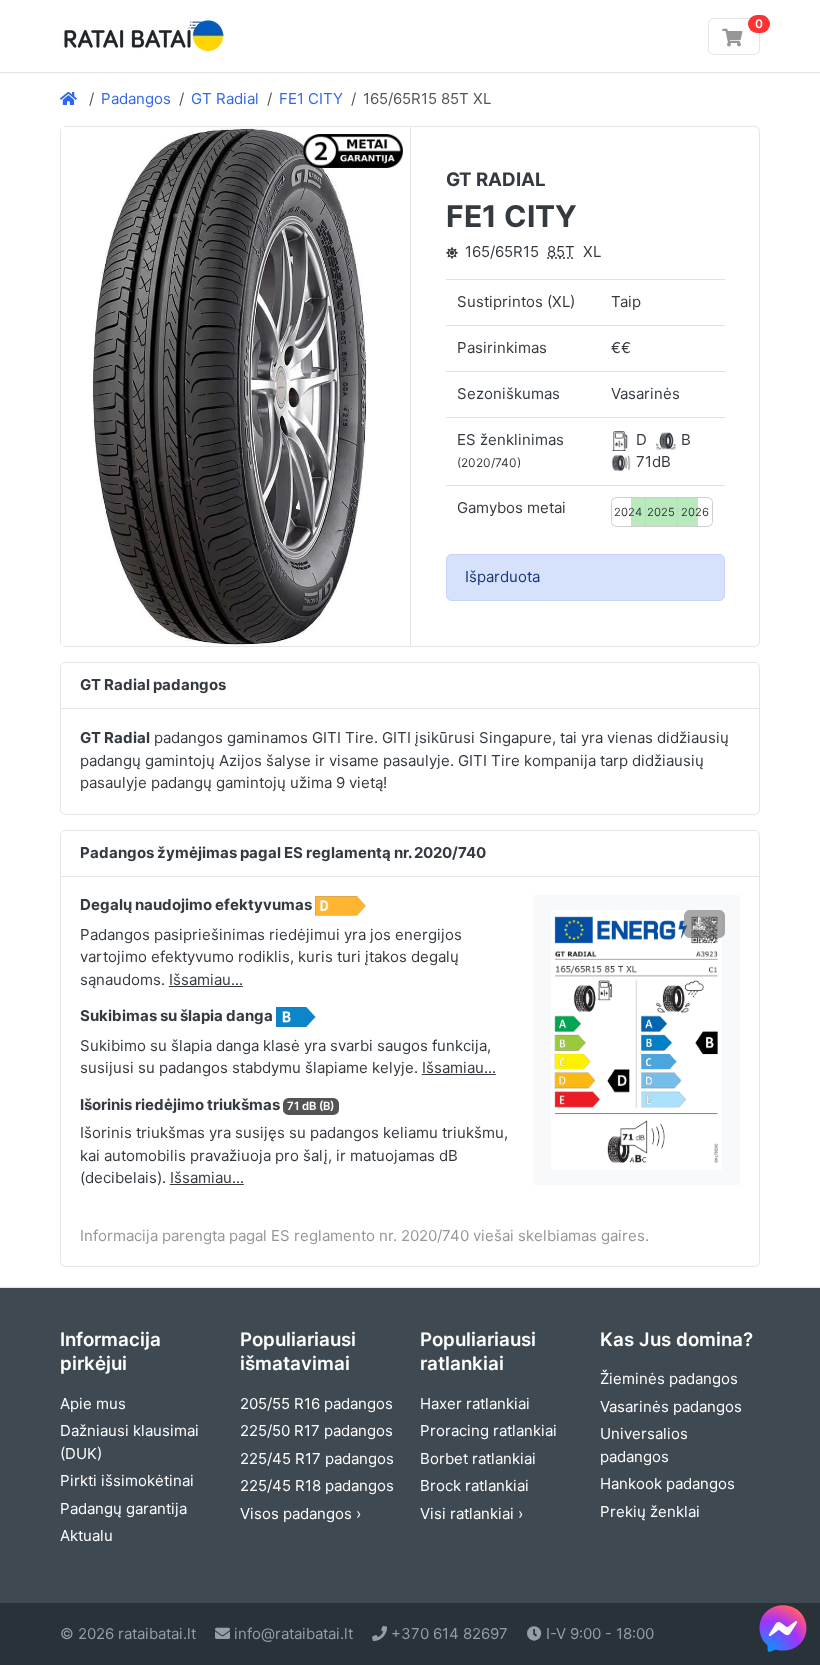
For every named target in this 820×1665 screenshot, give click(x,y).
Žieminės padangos (669, 1378)
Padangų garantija (123, 1508)
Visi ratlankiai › (471, 1513)
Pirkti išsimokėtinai (127, 1480)
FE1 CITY (311, 98)
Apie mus (93, 1403)
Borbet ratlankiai (478, 1458)
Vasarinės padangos (671, 1406)
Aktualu (86, 1535)
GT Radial (225, 98)
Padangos (136, 98)
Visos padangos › (300, 1513)
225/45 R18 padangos (317, 1485)
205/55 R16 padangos (316, 1403)
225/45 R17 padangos (317, 1458)
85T (561, 251)
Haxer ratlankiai (475, 1403)
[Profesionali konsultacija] (783, 1628)
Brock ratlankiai (474, 1485)
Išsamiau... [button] (206, 979)
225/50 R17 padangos (316, 1430)
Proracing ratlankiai (488, 1430)
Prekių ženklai (650, 1511)
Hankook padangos (667, 1483)
